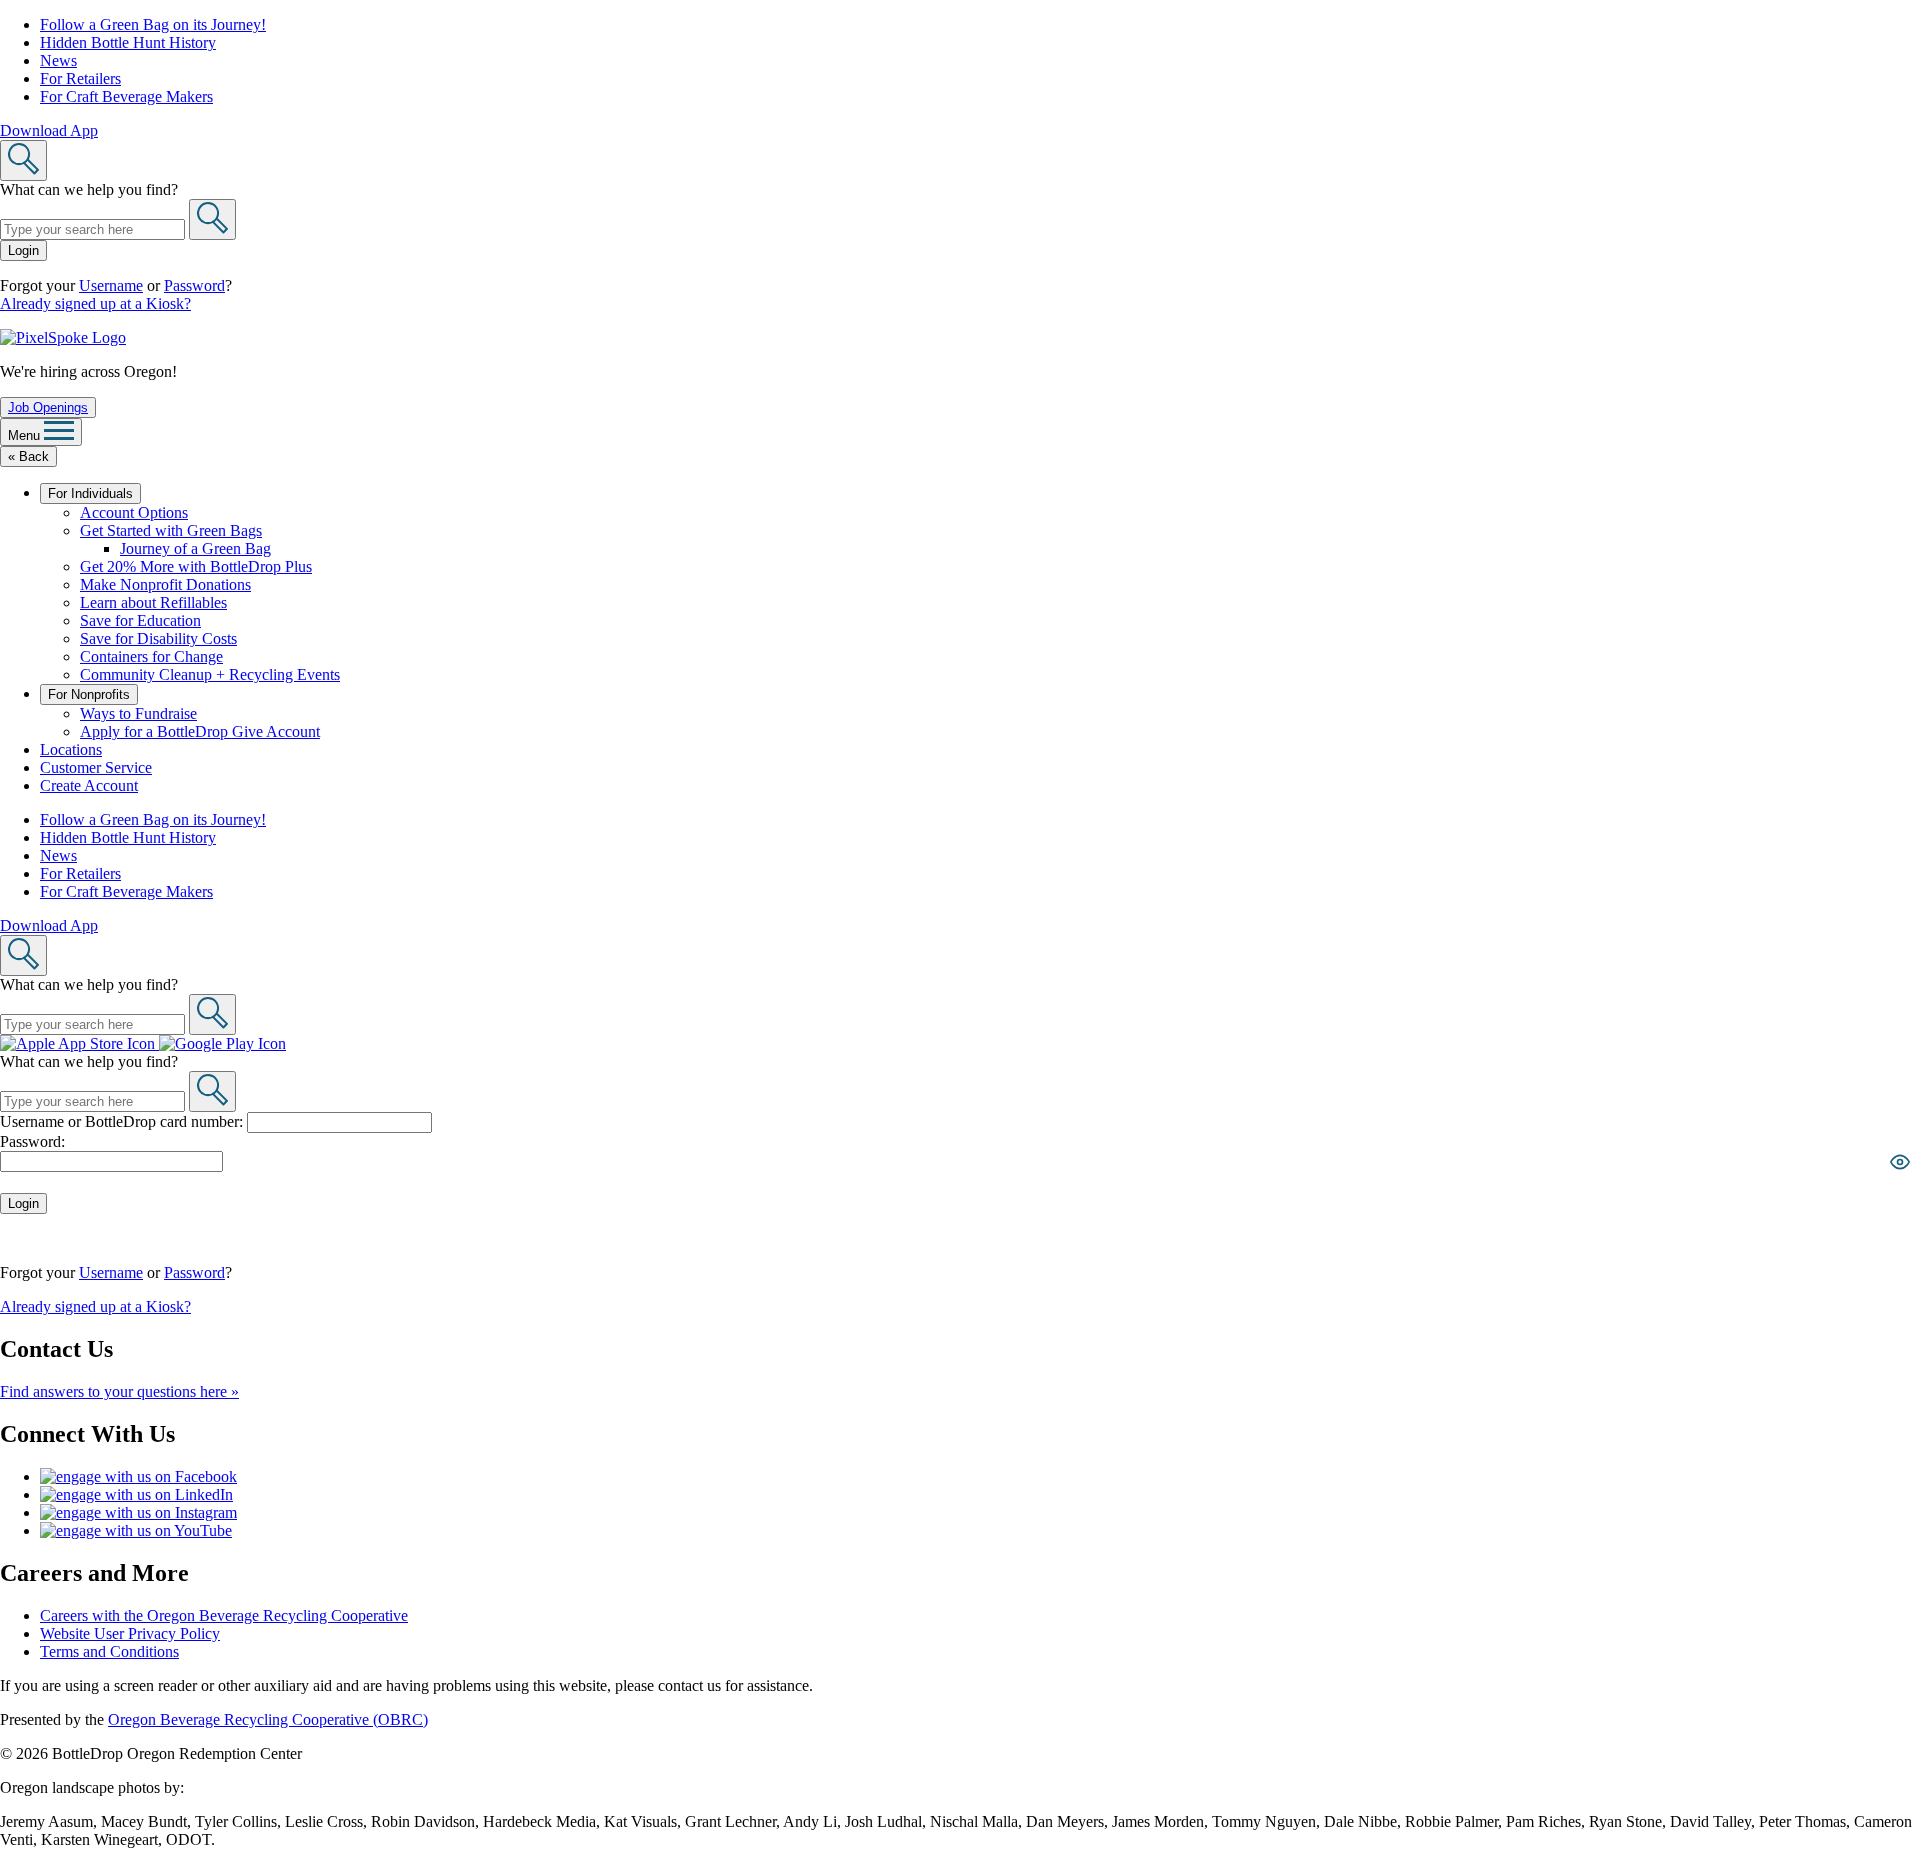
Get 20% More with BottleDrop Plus (196, 566)
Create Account (89, 785)
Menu (26, 435)
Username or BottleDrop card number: (123, 1121)
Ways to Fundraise (138, 713)
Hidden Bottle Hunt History (128, 42)
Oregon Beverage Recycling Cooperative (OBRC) (268, 1719)
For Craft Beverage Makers (126, 96)
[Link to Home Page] (63, 337)
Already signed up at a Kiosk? (95, 303)
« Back (28, 456)
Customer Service (96, 767)
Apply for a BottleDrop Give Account (200, 731)
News (58, 60)
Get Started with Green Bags (171, 530)
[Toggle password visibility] (1900, 1162)
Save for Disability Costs (158, 638)
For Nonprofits (89, 694)
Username (111, 285)
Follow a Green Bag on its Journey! (153, 24)
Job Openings (48, 407)
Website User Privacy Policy (130, 1633)
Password (194, 285)
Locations (71, 749)
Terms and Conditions (109, 1651)
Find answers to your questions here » (119, 1391)
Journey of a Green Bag (195, 548)
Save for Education (140, 620)
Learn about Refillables (153, 602)
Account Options (134, 512)
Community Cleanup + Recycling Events (210, 674)
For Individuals (90, 493)
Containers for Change (151, 656)
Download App (49, 130)
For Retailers (80, 78)
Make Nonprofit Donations (165, 584)
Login (23, 250)
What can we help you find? (89, 189)
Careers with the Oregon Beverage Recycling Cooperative (224, 1615)
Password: (32, 1141)
